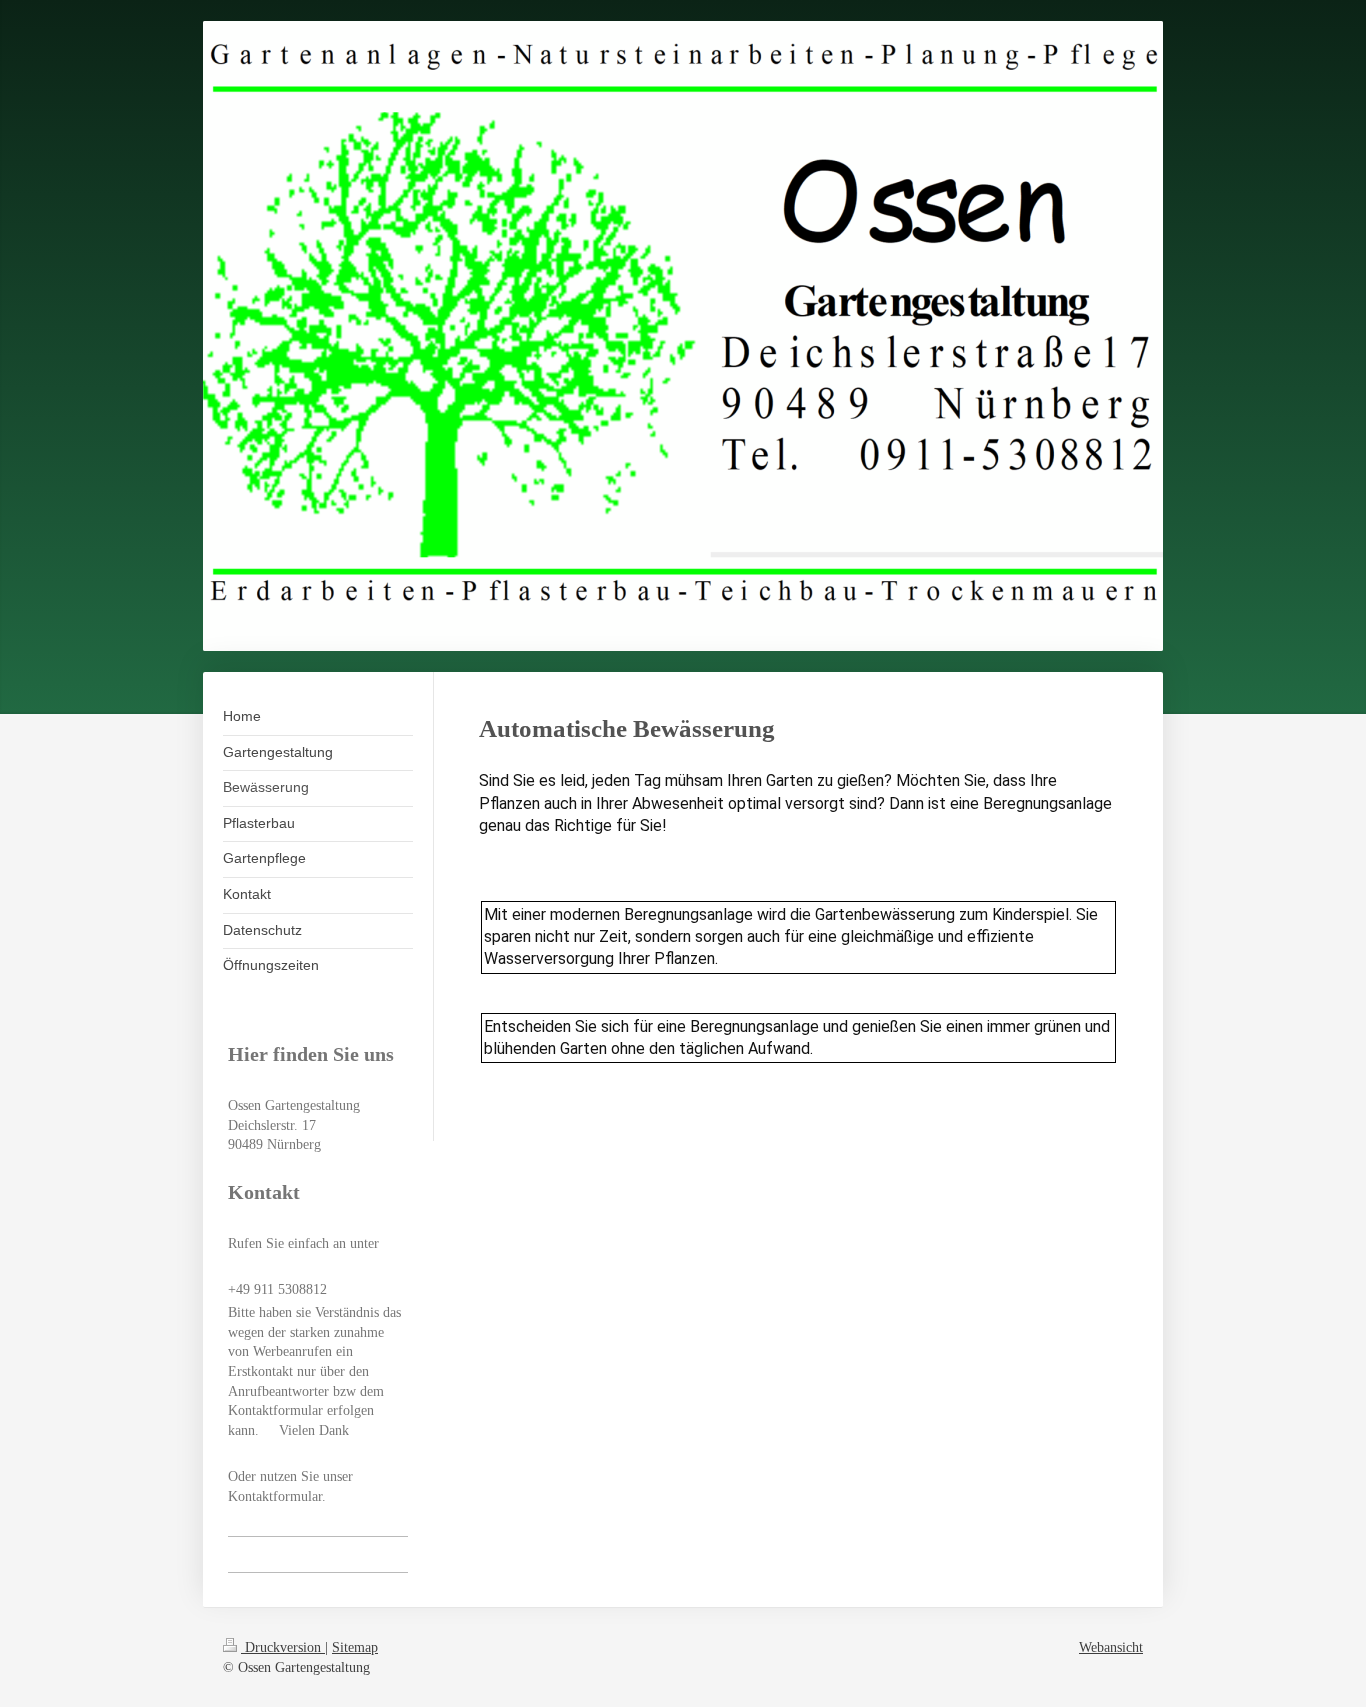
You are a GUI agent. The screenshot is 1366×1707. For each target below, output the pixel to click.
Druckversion (283, 1647)
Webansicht (1111, 1647)
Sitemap (355, 1647)
